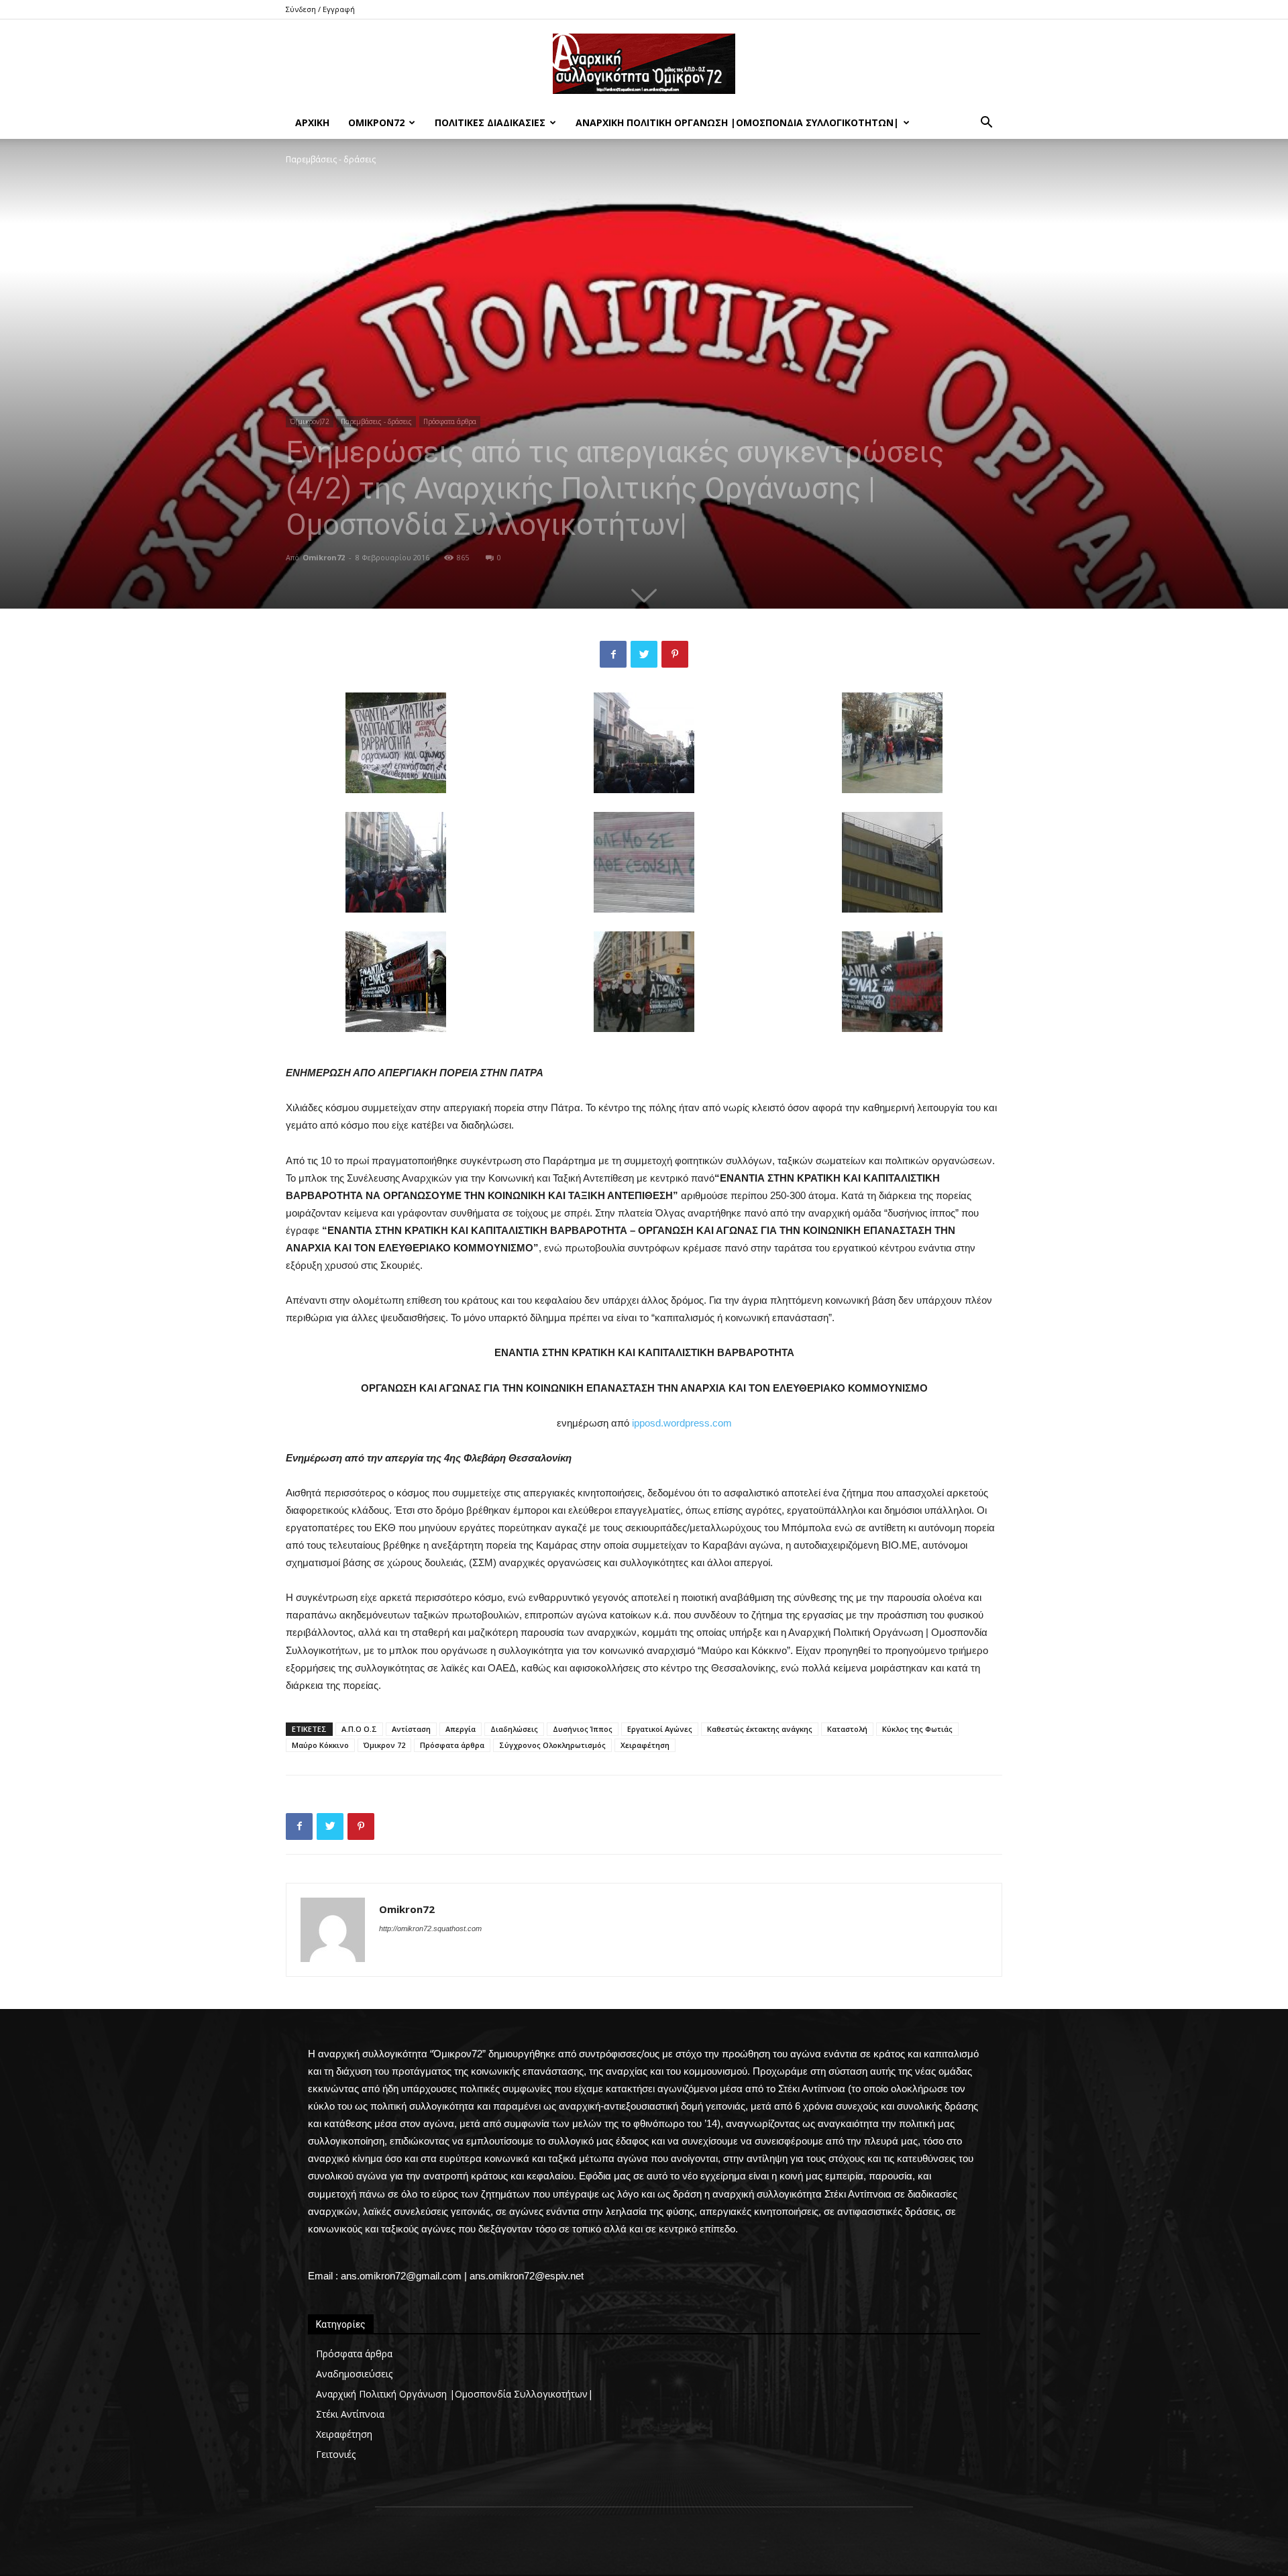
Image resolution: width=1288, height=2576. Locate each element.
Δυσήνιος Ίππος (583, 1729)
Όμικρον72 (376, 122)
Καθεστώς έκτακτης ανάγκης (760, 1729)
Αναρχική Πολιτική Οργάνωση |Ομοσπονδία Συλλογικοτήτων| (737, 122)
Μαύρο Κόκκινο (320, 1745)
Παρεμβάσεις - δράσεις (376, 421)
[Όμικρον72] (644, 64)
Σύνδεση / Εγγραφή (320, 9)
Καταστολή (847, 1729)
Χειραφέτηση (645, 1745)
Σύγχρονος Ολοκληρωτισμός (552, 1745)
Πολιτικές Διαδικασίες (490, 122)
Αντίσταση (411, 1729)
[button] (986, 124)
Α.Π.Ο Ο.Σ (359, 1729)
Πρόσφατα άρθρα (450, 421)
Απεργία (461, 1729)
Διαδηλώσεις (514, 1729)
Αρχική (312, 122)
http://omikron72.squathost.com (430, 1928)
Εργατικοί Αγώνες (660, 1729)
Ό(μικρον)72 (310, 421)
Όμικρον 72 (384, 1745)
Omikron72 (324, 557)
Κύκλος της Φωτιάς (917, 1729)
